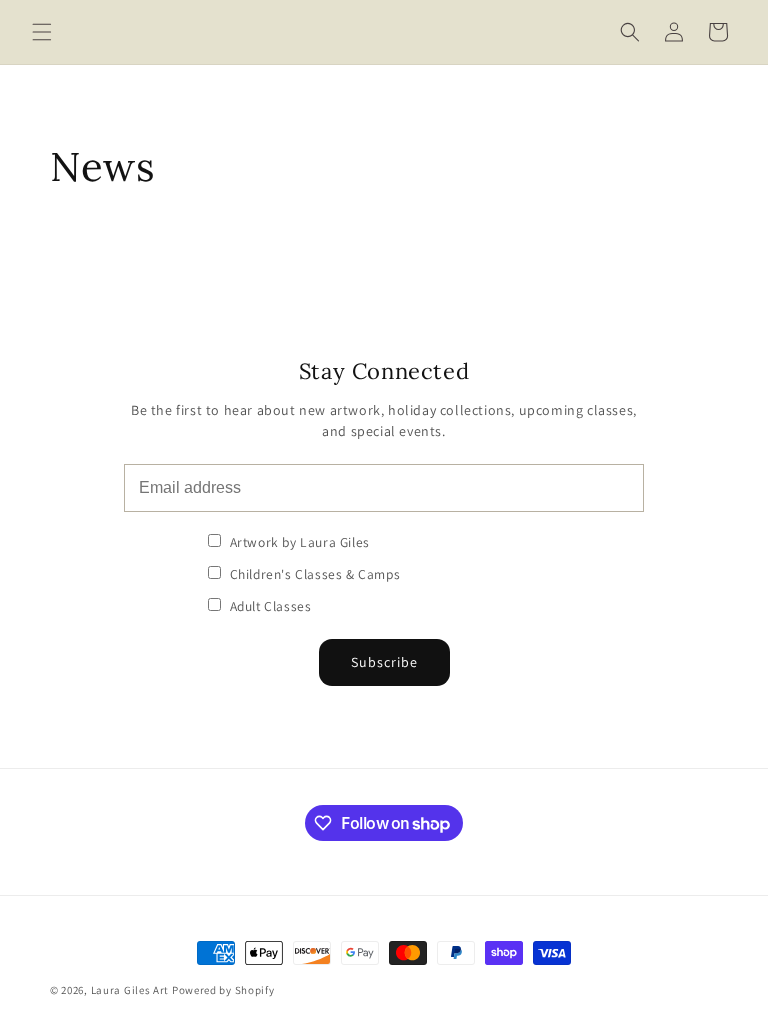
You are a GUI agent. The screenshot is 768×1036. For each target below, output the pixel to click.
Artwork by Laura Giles (298, 542)
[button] (42, 32)
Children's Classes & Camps (313, 574)
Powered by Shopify (223, 990)
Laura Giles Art (130, 990)
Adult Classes (268, 606)
